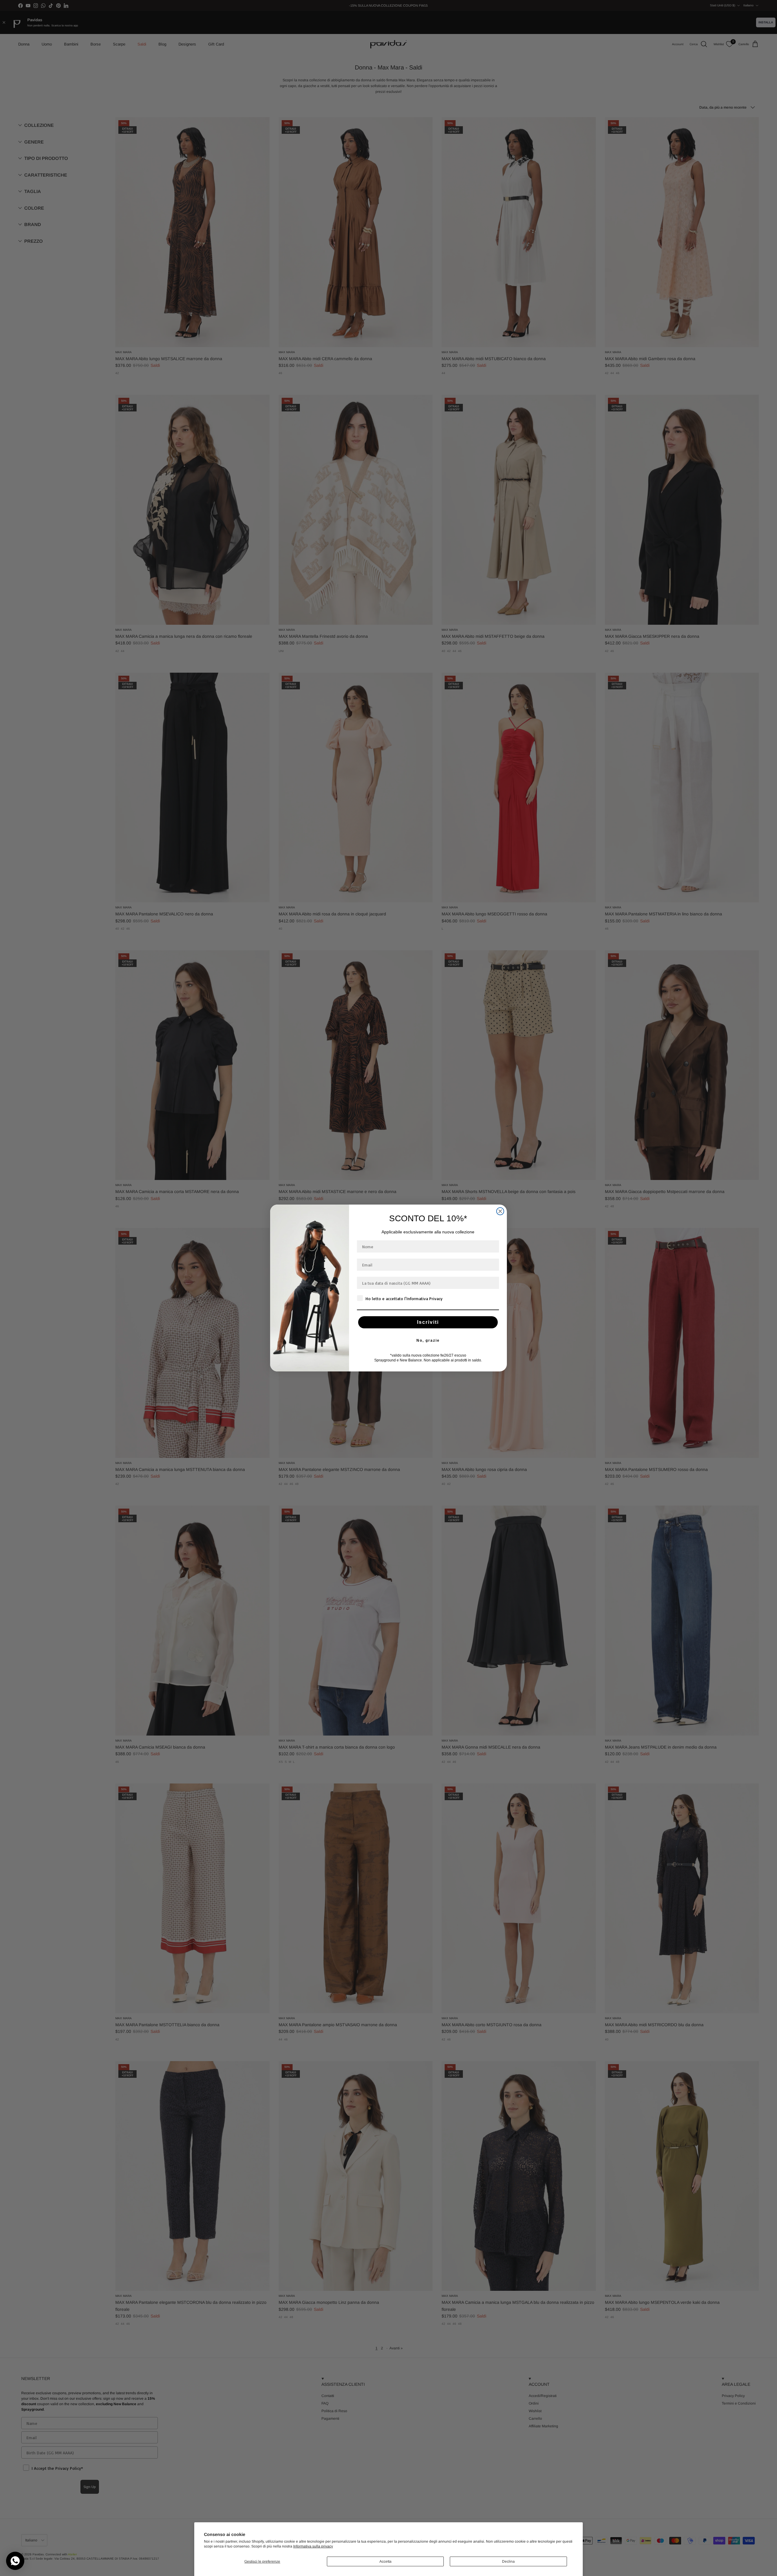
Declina (508, 2561)
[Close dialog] (500, 1211)
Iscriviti (428, 1322)
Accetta (385, 2561)
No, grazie (428, 1340)
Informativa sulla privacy (313, 2546)
